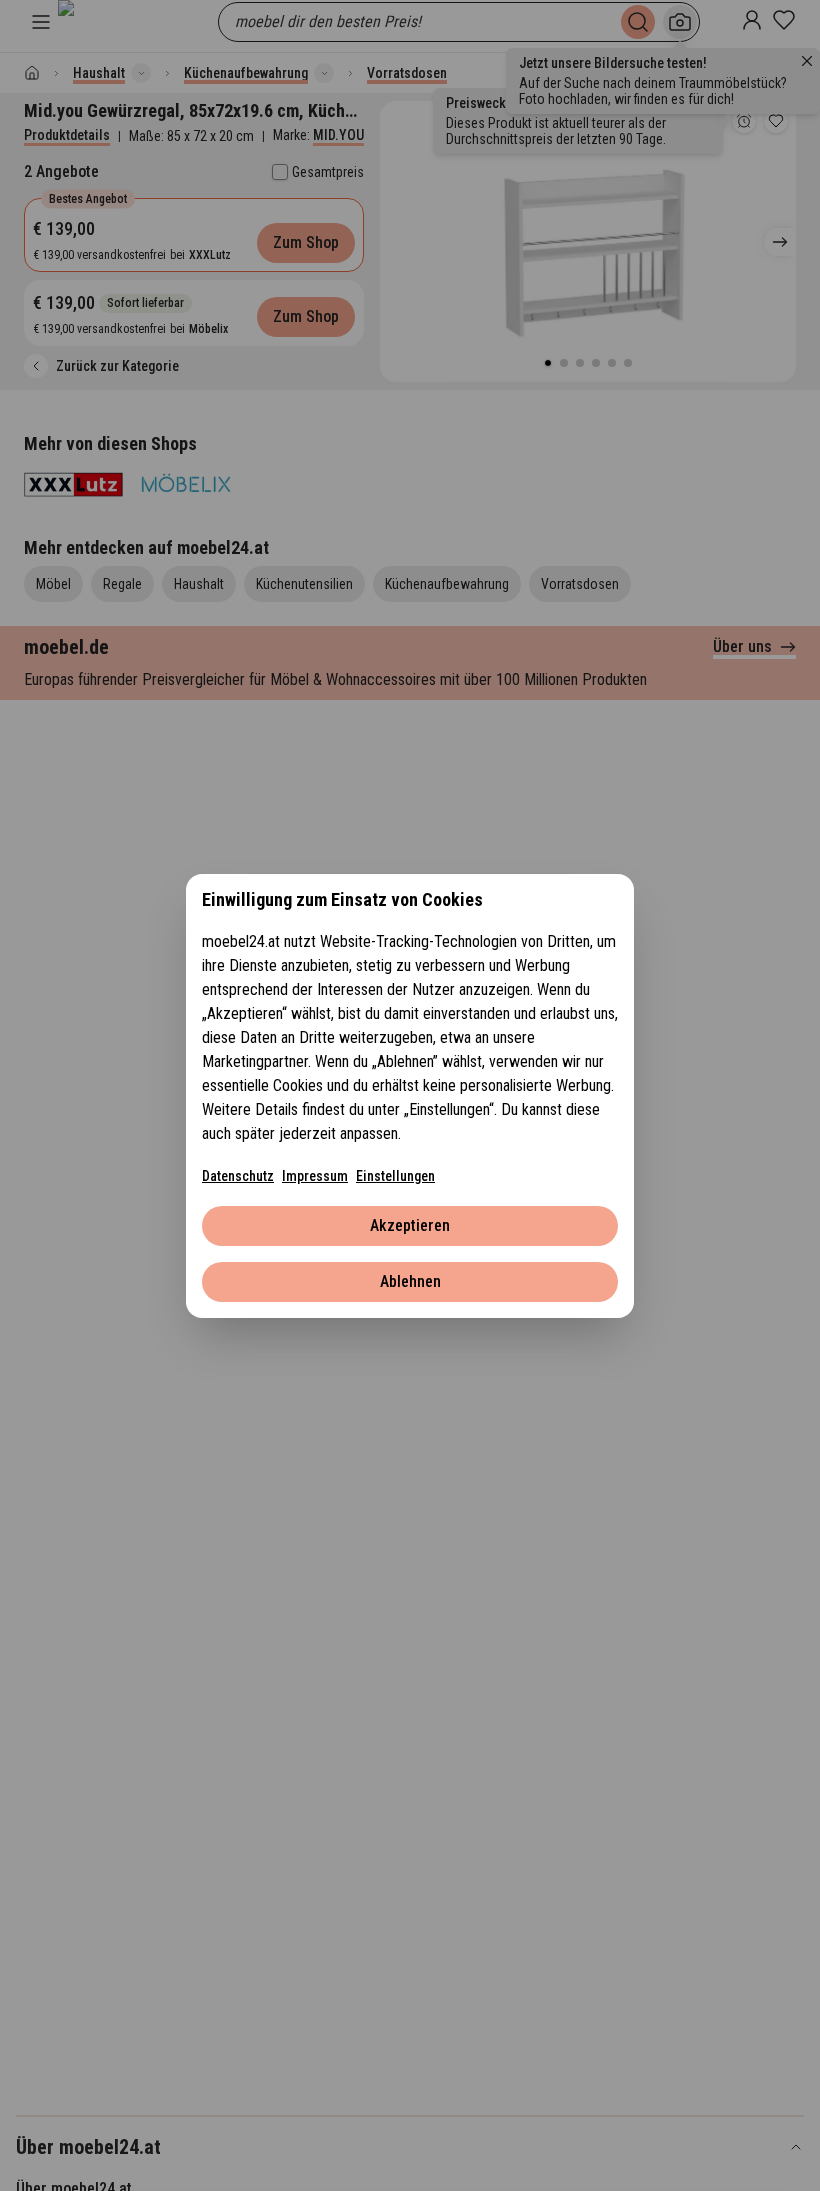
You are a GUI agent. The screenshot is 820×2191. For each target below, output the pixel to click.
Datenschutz (238, 1176)
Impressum (315, 1176)
